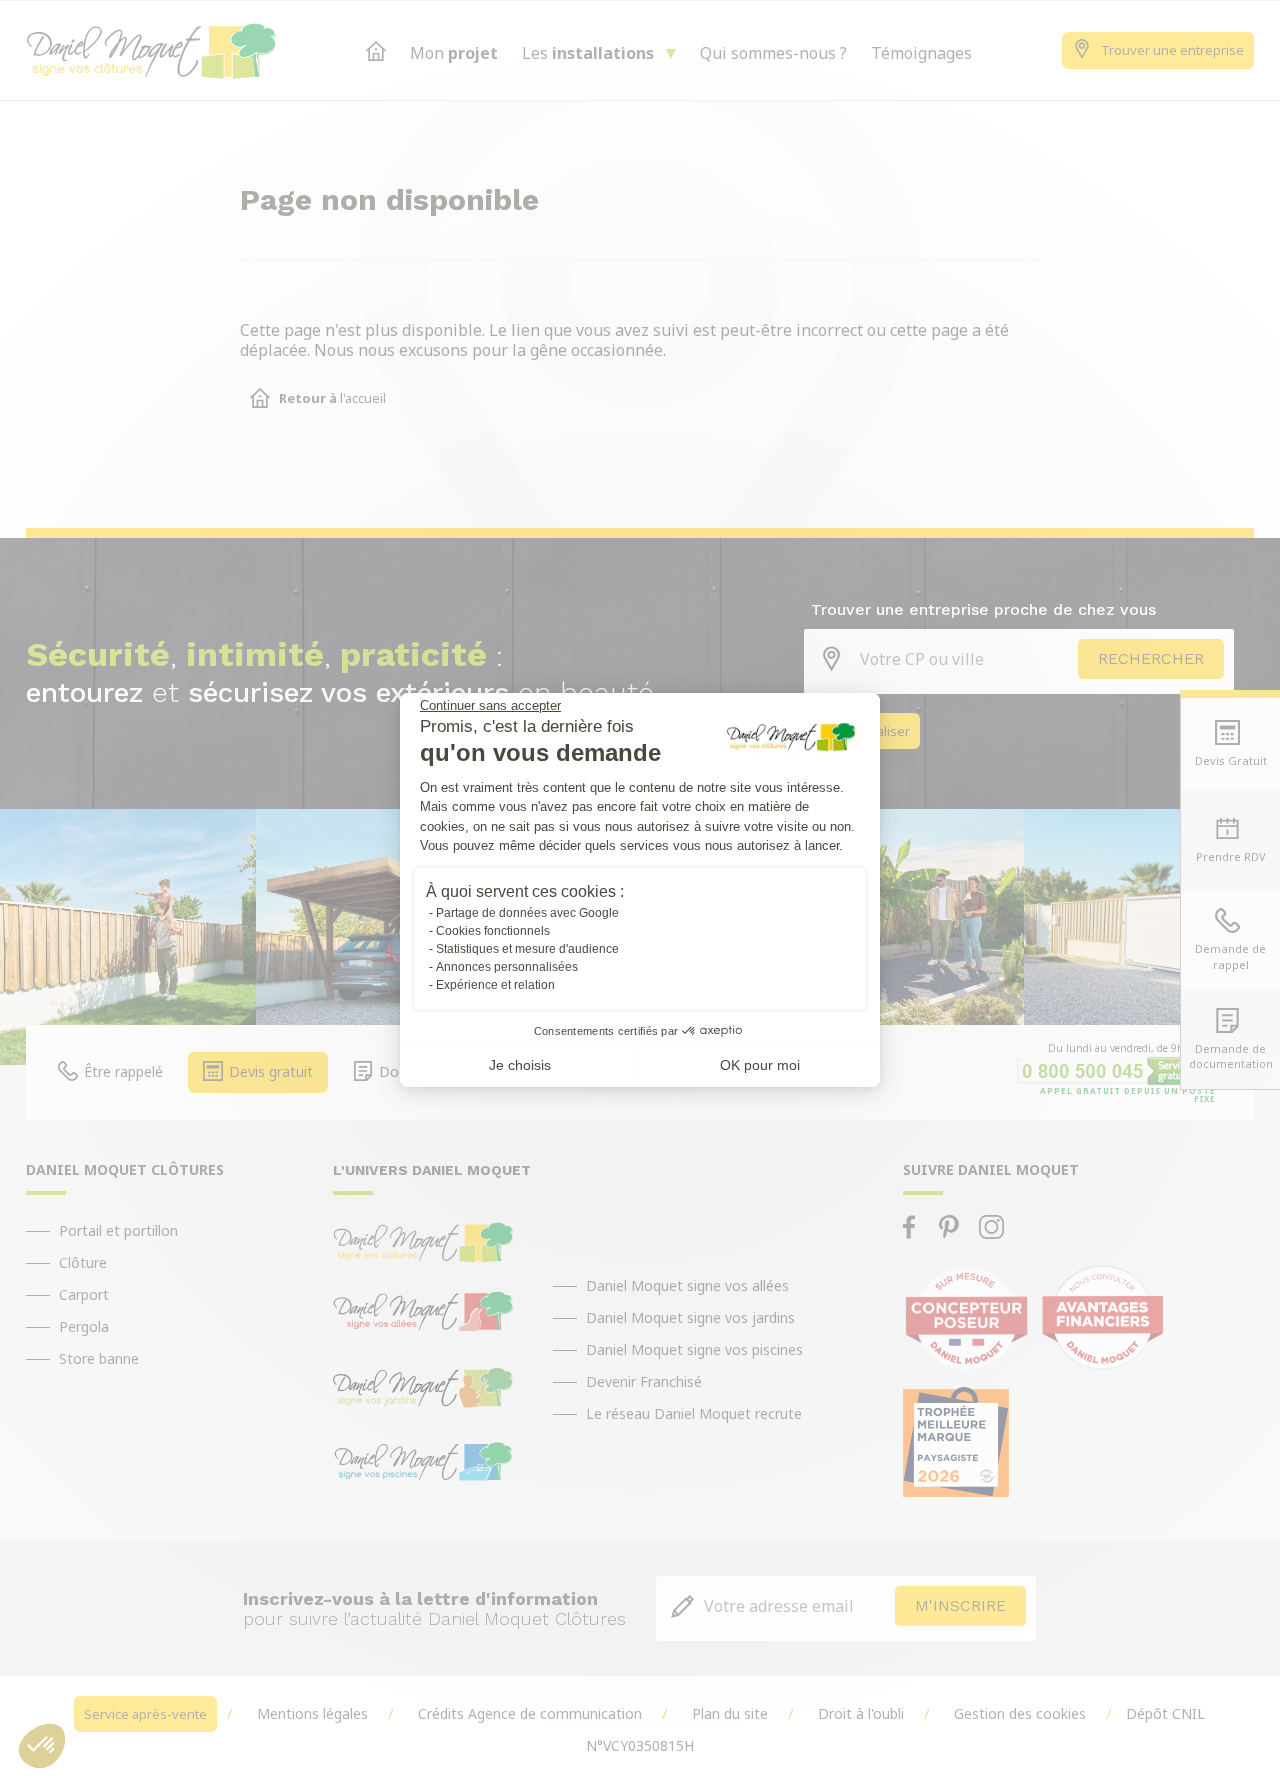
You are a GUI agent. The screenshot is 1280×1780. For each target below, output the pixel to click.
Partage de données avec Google (527, 913)
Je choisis (520, 1065)
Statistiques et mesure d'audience (527, 949)
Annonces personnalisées (507, 967)
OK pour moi (760, 1065)
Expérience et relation (495, 985)
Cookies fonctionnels (493, 931)
